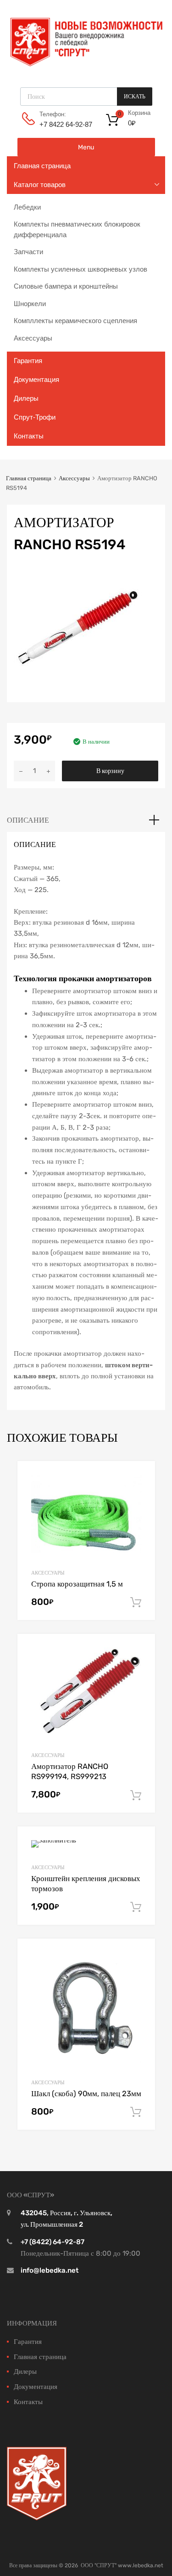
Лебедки (27, 207)
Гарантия (28, 361)
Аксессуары (33, 338)
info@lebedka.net (50, 2270)
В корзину (110, 771)
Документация (36, 379)
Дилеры (26, 398)
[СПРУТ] (86, 66)
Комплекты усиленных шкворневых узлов (80, 269)
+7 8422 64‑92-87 (62, 124)
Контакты (29, 436)
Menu (86, 147)
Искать (135, 97)
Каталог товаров (40, 185)
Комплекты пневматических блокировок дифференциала (77, 229)
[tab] (86, 820)
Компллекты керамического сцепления (75, 321)
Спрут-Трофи (35, 417)
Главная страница (42, 166)
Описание (28, 820)
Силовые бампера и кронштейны (66, 286)
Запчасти (28, 252)
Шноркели (30, 304)
